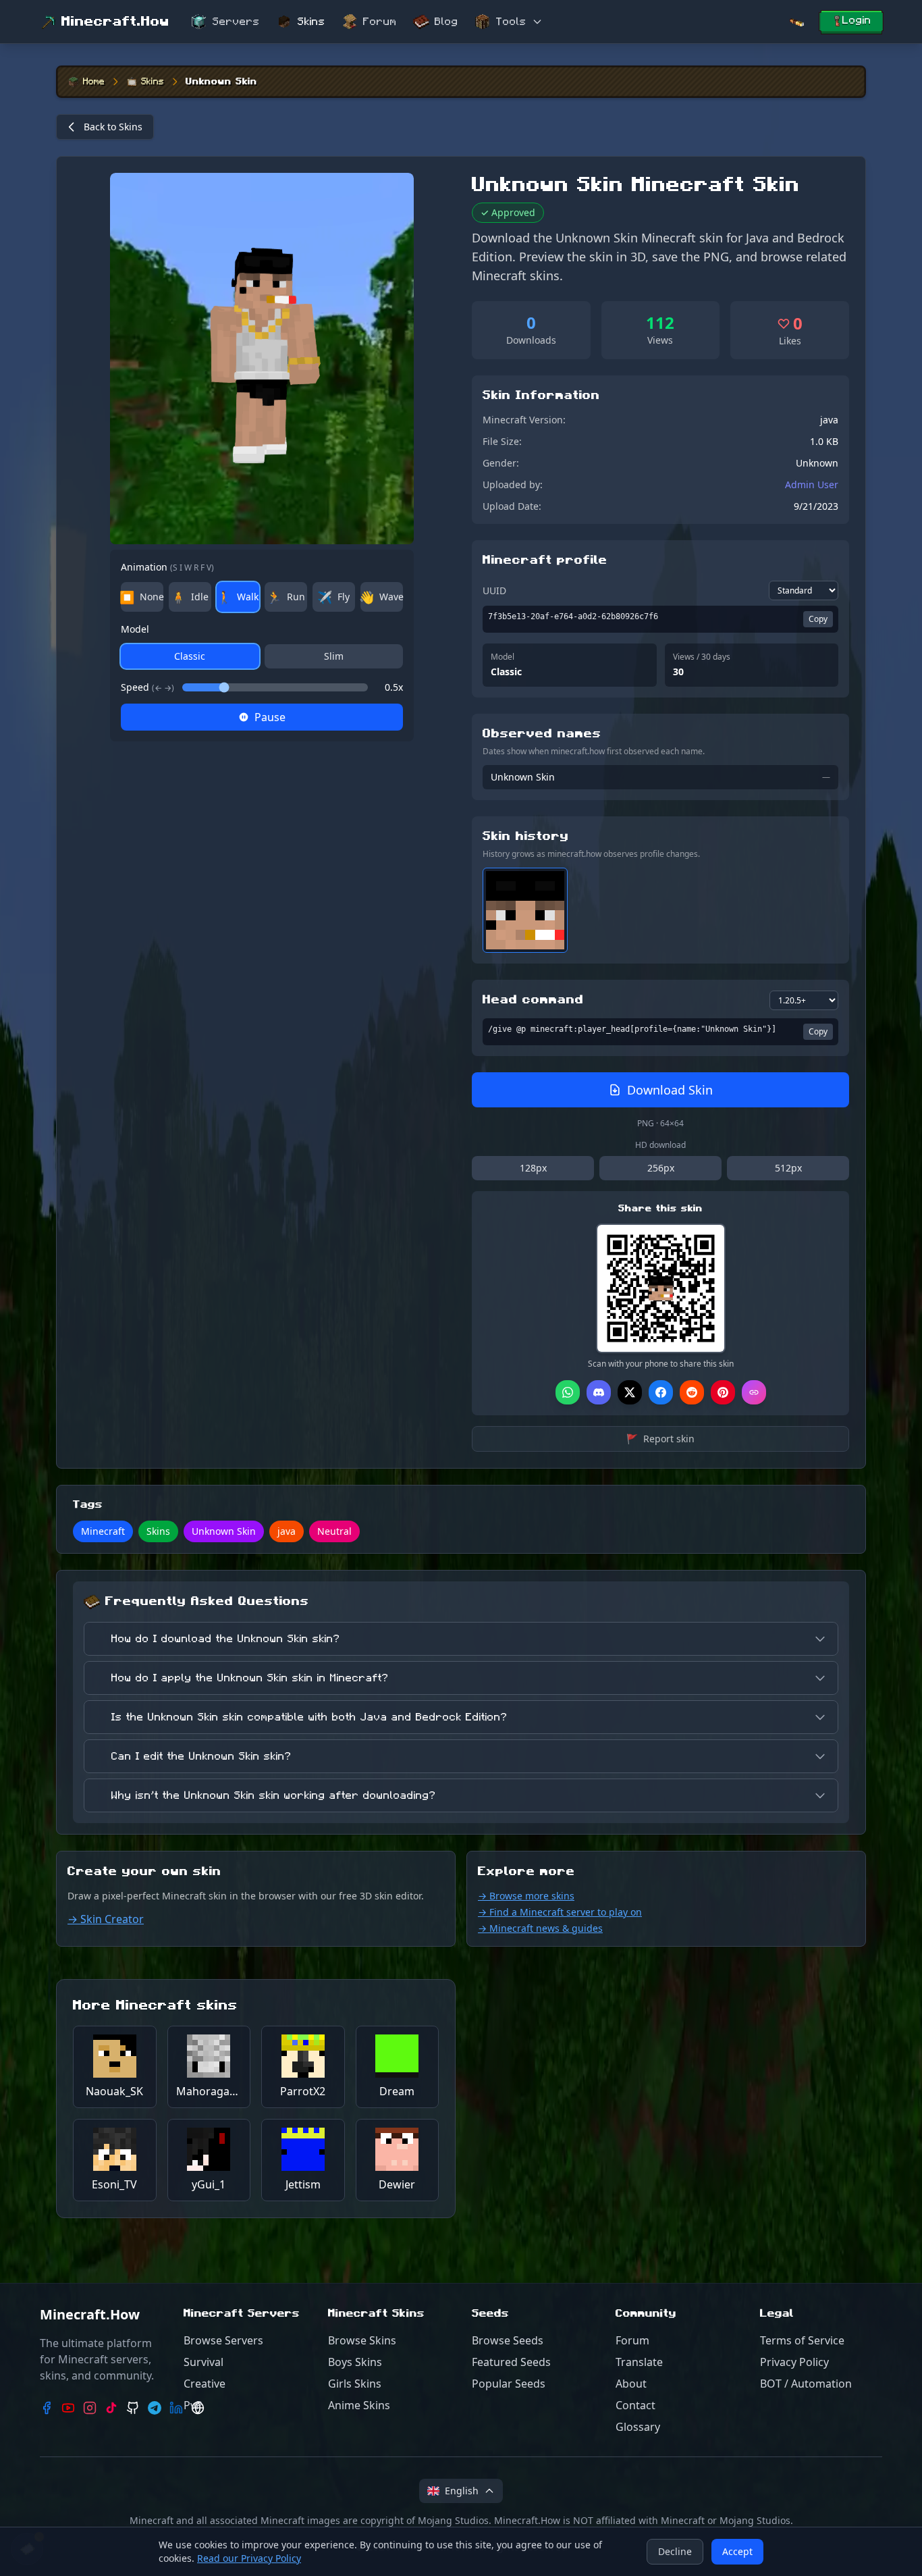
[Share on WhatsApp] (568, 1392)
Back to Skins (113, 127)
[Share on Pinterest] (723, 1392)
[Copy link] (754, 1392)
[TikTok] (111, 2408)
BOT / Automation (806, 2384)
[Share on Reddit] (692, 1392)
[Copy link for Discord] (599, 1392)
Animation (167, 567)
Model (135, 629)
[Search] (796, 22)
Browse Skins (362, 2340)
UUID (494, 590)
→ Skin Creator (106, 1919)
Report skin (660, 1439)
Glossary (638, 2427)
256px (661, 1168)
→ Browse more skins (526, 1896)
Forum (380, 22)
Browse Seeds (508, 2340)
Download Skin (670, 1090)
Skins (311, 22)
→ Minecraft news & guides (540, 1928)
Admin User (812, 484)
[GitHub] (133, 2408)
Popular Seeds (509, 2384)
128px (533, 1168)
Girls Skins (355, 2384)
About (631, 2384)
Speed (147, 687)
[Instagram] (90, 2408)
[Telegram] (155, 2408)
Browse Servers (223, 2340)
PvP (193, 2405)
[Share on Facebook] (661, 1392)
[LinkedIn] (176, 2408)
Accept (737, 2551)
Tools (511, 22)
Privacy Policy (794, 2362)
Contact (635, 2405)
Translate (639, 2362)
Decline (675, 2551)
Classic (190, 656)
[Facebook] (47, 2408)
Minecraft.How (115, 22)
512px (788, 1168)
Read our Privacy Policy (249, 2558)
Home (94, 82)
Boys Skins (355, 2362)
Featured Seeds (511, 2362)
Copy (818, 619)
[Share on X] (630, 1392)
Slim (334, 656)
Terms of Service (802, 2340)
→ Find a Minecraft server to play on (560, 1912)
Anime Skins (359, 2405)
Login (857, 20)
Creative (205, 2384)
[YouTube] (68, 2408)
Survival (204, 2362)
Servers (236, 22)
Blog (446, 22)
